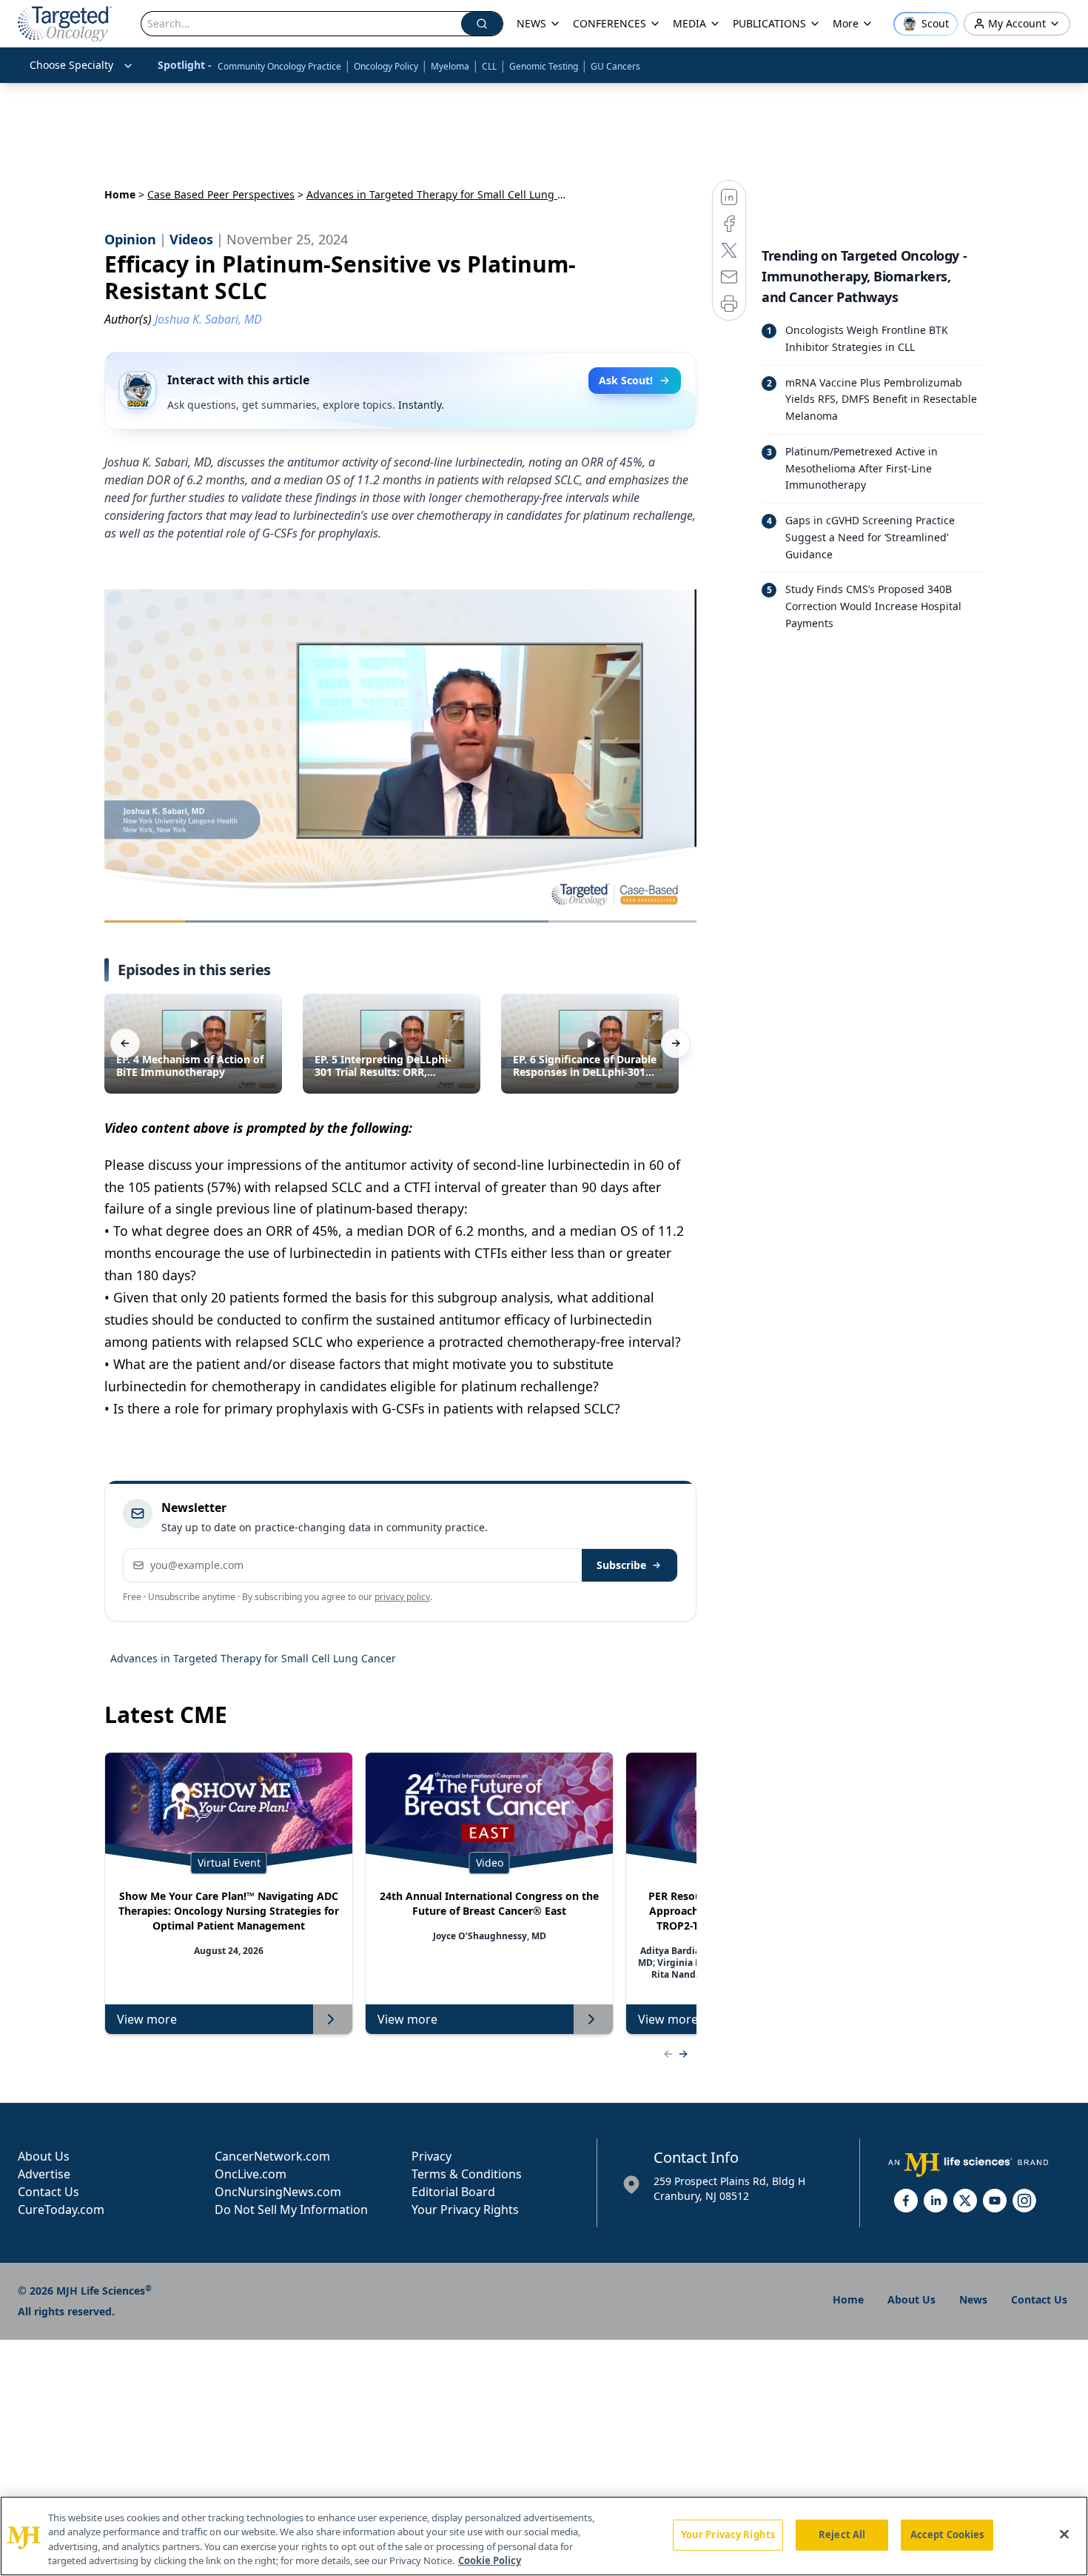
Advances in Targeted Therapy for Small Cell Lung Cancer (253, 1658)
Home (120, 194)
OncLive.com (251, 2174)
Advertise (44, 2174)
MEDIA (689, 23)
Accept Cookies (947, 2535)
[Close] (1064, 2534)
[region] (544, 2536)
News (973, 2299)
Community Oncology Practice (279, 66)
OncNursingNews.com (278, 2192)
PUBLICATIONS (769, 23)
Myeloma (450, 66)
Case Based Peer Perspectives (221, 194)
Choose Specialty (71, 65)
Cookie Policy (490, 2560)
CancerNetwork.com (272, 2156)
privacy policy (402, 1597)
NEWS (531, 23)
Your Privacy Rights (465, 2209)
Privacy (431, 2156)
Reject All (842, 2535)
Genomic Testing (544, 66)
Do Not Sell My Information (291, 2209)
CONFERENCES (610, 23)
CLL (489, 66)
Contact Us (48, 2192)
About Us (44, 2156)
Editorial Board (453, 2192)
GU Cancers (615, 66)
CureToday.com (61, 2209)
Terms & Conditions (467, 2174)
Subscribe (621, 1565)
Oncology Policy (386, 66)
